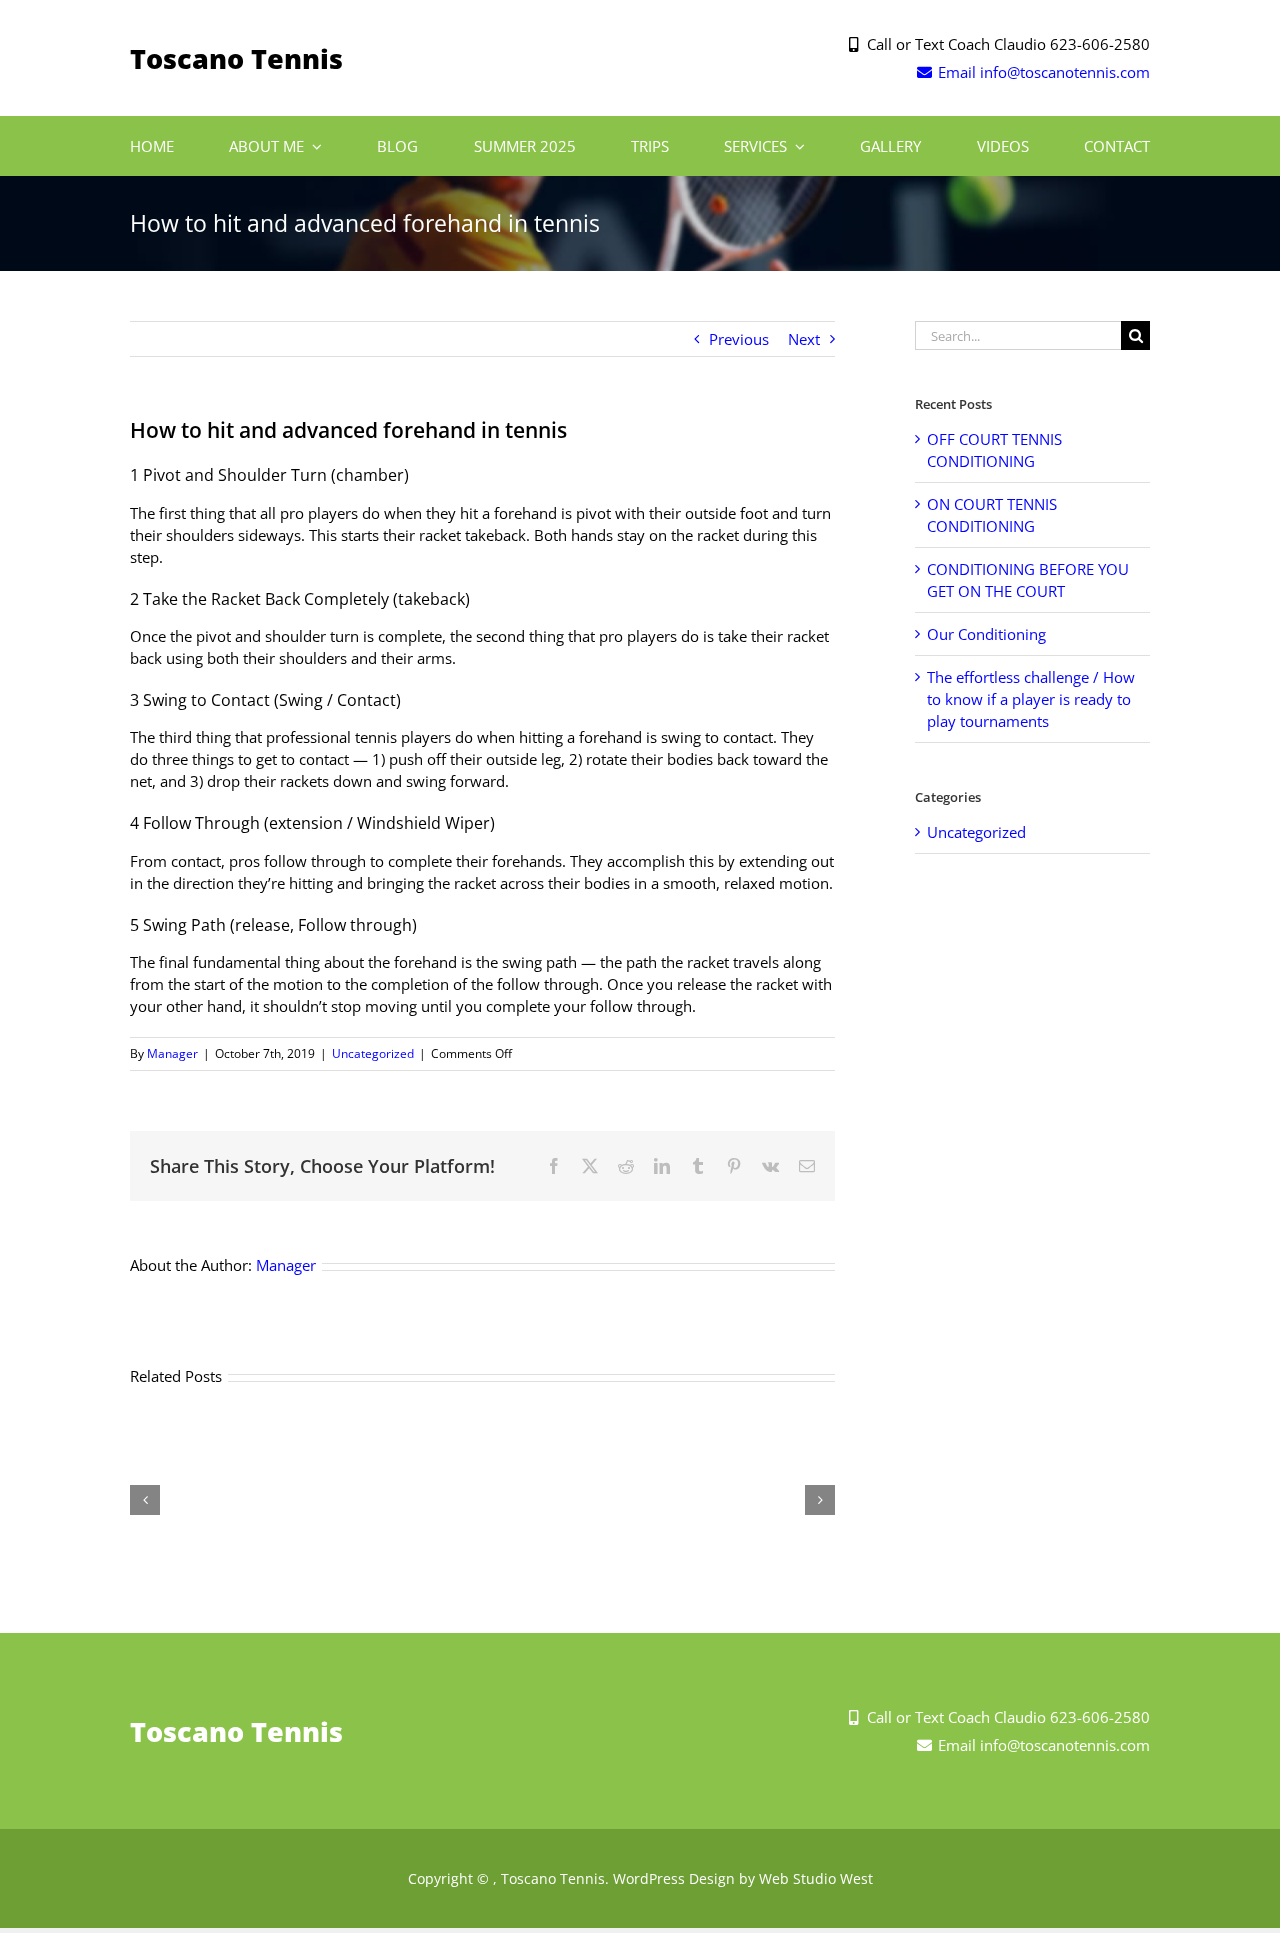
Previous (739, 339)
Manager (172, 1053)
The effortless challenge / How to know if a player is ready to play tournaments (1031, 699)
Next (804, 339)
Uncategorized (373, 1053)
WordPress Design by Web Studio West (743, 1878)
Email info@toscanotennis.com (1042, 72)
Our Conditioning (986, 634)
